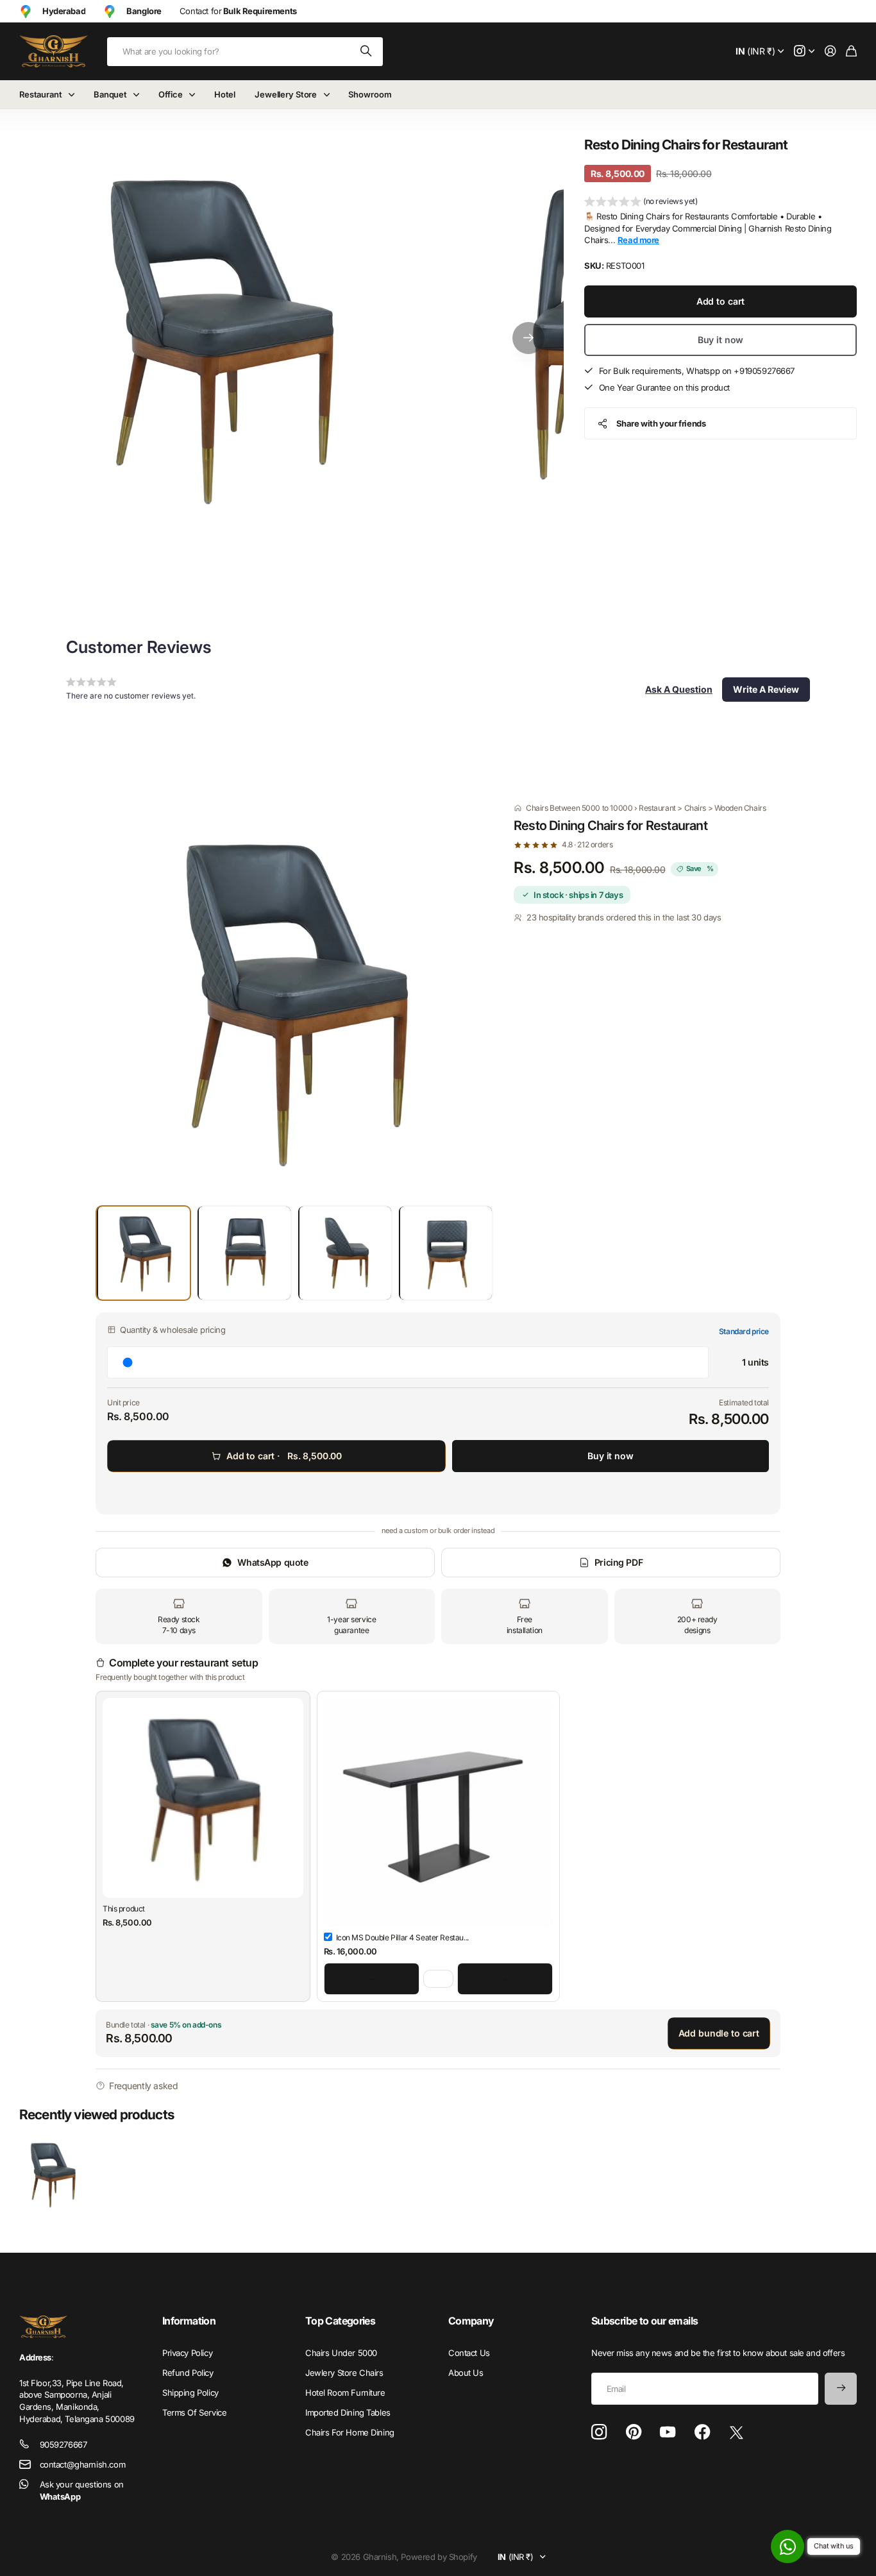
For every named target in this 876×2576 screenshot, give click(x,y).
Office (170, 94)
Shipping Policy (190, 2393)
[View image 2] (244, 1253)
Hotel (225, 94)
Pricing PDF (619, 1562)
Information (189, 2321)
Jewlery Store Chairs (344, 2373)
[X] (737, 2433)
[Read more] (804, 52)
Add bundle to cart (719, 2033)
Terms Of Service (194, 2412)
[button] (528, 338)
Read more (638, 240)
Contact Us (469, 2353)
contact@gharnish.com (83, 2464)
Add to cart (720, 301)
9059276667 (63, 2445)
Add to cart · (284, 1456)
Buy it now (721, 340)
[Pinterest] (634, 2432)
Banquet (110, 94)
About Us (466, 2373)
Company (471, 2321)
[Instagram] (599, 2433)
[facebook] (703, 2432)
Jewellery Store (286, 94)
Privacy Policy (187, 2353)
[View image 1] (143, 1253)
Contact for (238, 11)
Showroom (370, 94)
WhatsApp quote (273, 1562)
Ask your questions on (82, 2490)
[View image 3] (345, 1253)
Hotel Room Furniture (345, 2393)
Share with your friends (661, 423)
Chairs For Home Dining (350, 2432)
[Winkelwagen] (851, 52)
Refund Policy (188, 2373)
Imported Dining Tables (348, 2412)
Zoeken (367, 52)
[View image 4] (445, 1253)
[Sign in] (830, 52)
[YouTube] (668, 2432)
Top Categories (340, 2321)
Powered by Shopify (439, 2557)
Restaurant (41, 94)
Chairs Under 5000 (341, 2353)
